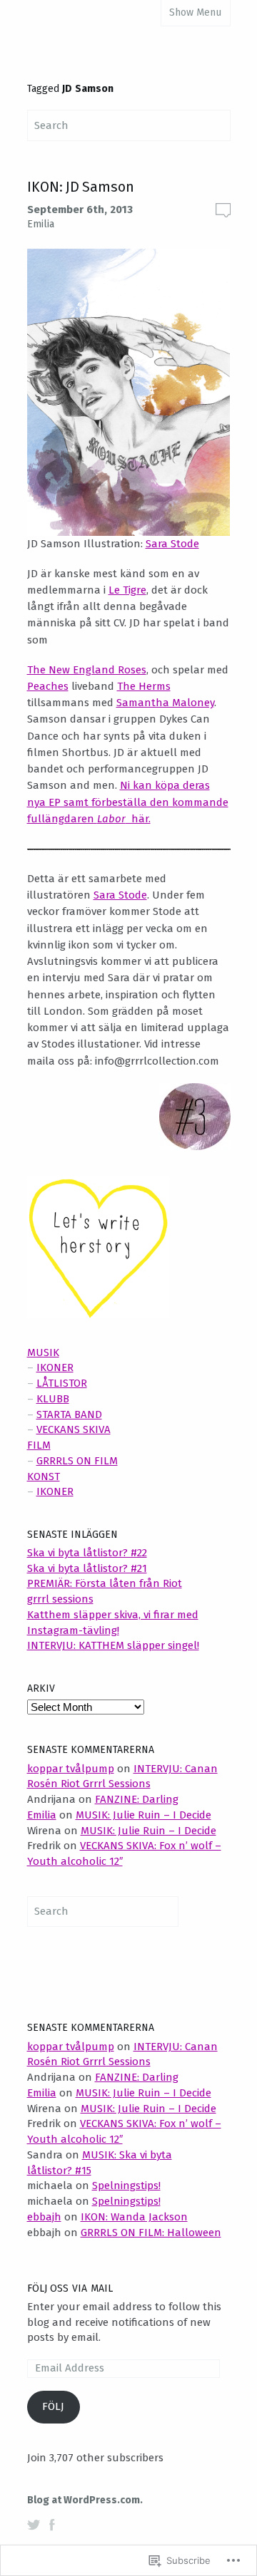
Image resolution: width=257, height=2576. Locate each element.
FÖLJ (53, 2406)
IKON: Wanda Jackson (134, 2217)
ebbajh (44, 2217)
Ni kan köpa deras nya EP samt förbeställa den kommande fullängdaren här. (128, 802)
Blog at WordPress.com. (85, 2500)
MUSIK (43, 1352)
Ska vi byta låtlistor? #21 (87, 1568)
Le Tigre (127, 590)
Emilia (41, 224)
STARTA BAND (69, 1414)
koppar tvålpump (71, 1769)
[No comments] (223, 210)
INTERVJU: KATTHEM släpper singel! (113, 1645)
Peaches (48, 686)
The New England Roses (87, 670)
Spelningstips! (126, 2186)
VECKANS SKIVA (74, 1429)
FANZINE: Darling (137, 1799)
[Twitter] (34, 2525)
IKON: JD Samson (81, 187)
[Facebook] (52, 2525)
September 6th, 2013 (80, 210)
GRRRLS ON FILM (77, 1461)
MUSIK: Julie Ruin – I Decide (143, 1815)
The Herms (144, 686)
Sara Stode (172, 544)
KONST (44, 1476)
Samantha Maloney (165, 703)
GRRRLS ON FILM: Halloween (151, 2233)
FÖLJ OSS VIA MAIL (70, 2288)
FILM (39, 1445)
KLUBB (53, 1399)
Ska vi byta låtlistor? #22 (87, 1553)
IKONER (55, 1367)
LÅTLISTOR (62, 1383)
